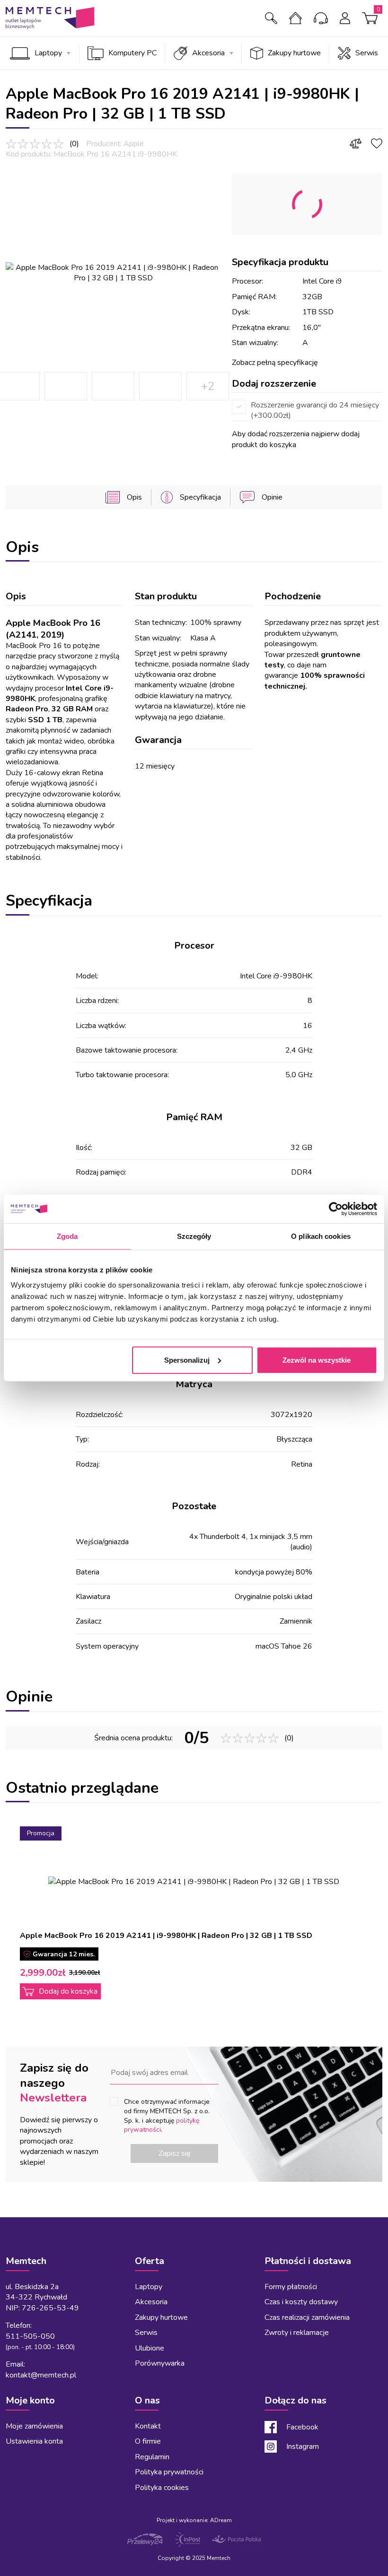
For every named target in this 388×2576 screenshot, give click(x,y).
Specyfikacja (200, 497)
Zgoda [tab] (67, 1236)
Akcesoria (208, 53)
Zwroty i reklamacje (297, 2333)
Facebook (302, 2427)
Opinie (272, 497)
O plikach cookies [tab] (321, 1236)
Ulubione (150, 2348)
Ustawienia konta (34, 2441)
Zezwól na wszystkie (317, 1360)
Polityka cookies (162, 2488)
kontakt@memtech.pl (41, 2375)
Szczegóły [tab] (194, 1236)
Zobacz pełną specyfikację (275, 363)
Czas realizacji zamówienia (307, 2317)
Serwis (367, 53)
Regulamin (152, 2457)
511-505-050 (30, 2336)
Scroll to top (18, 2217)
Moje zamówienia (34, 2426)
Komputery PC (132, 53)
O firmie (298, 18)
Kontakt (323, 18)
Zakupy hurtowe (294, 53)
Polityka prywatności (169, 2472)
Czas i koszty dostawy (301, 2302)
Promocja (41, 1833)
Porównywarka (160, 2363)
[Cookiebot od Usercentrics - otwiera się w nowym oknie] (336, 1209)
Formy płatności (291, 2287)
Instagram (303, 2446)
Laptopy (48, 53)
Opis (134, 497)
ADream (221, 2520)
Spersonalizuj (187, 1360)
